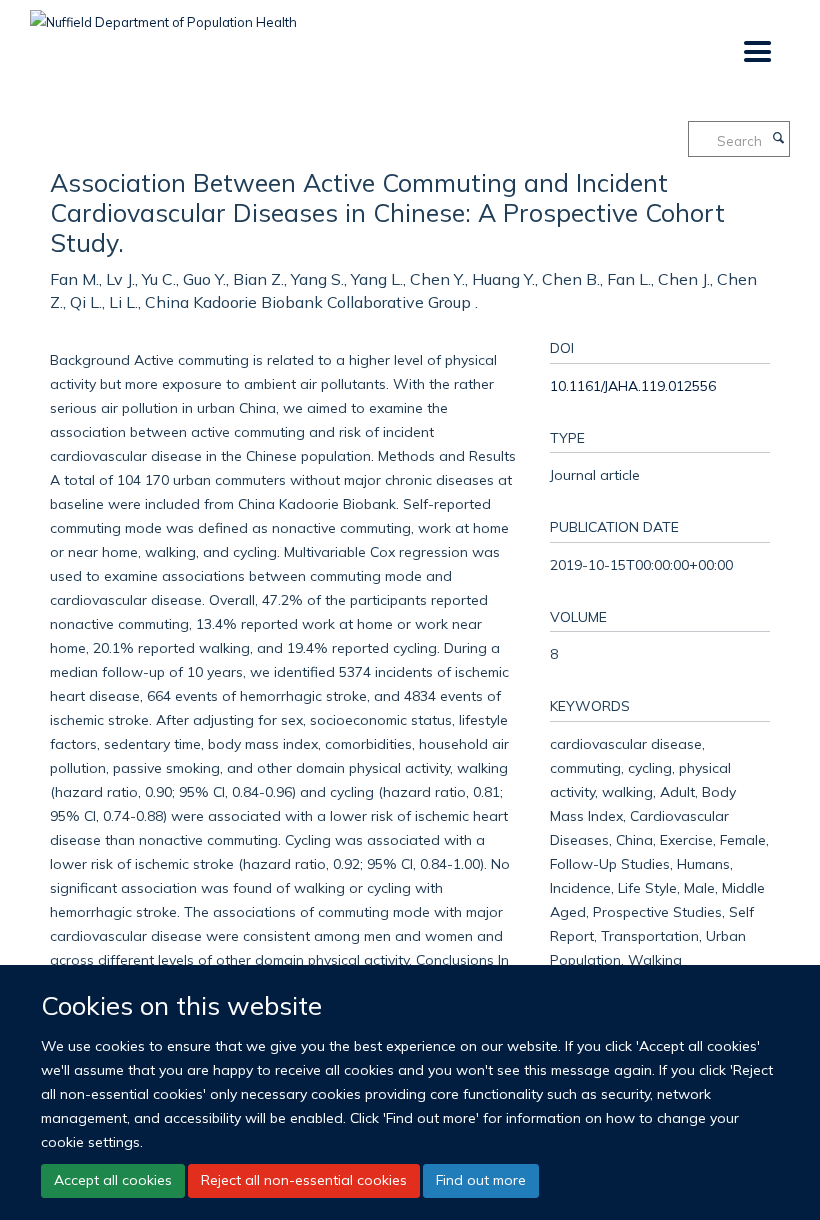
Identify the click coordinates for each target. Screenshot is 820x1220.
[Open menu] (756, 52)
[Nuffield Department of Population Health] (163, 15)
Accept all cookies (113, 1180)
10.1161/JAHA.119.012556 (633, 385)
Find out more (481, 1180)
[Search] (778, 139)
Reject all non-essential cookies (304, 1180)
